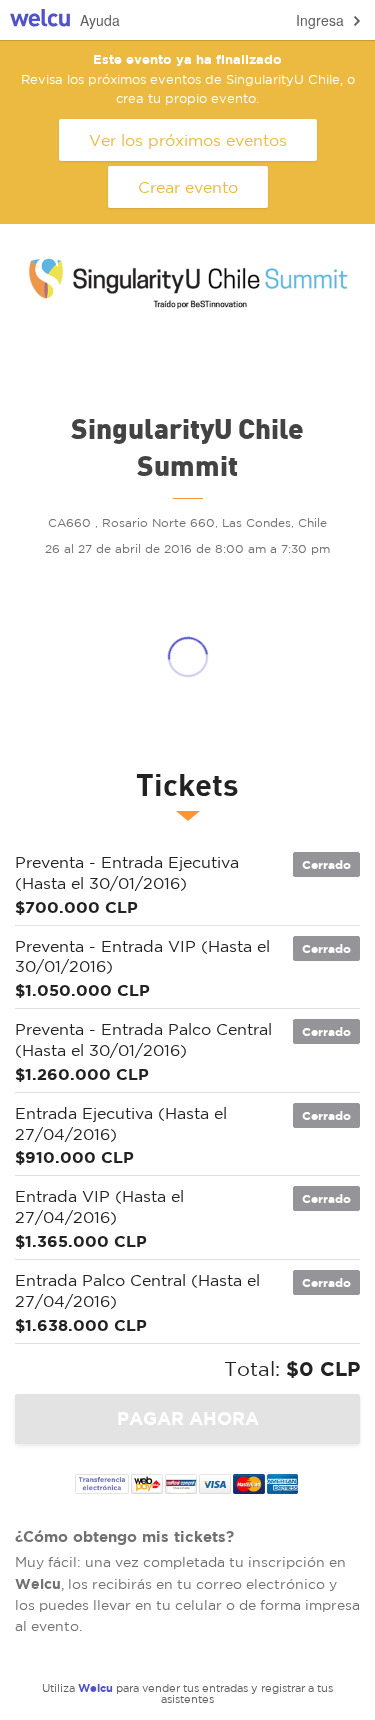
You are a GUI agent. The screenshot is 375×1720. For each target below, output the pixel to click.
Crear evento (188, 187)
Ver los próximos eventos (188, 140)
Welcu (40, 20)
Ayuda (100, 20)
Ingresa (320, 20)
